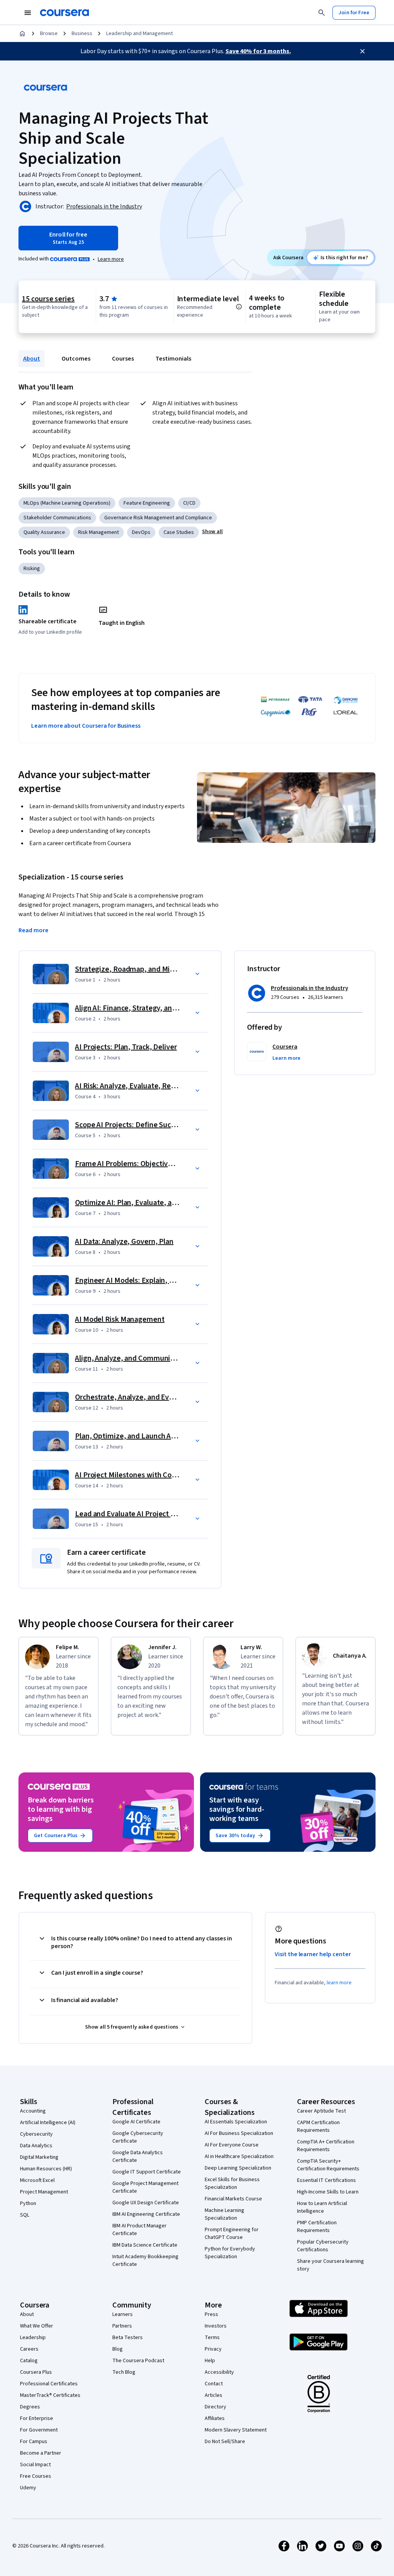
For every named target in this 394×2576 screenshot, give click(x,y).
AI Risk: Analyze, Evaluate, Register (133, 1086)
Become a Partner (41, 2453)
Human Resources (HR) (46, 2169)
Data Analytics (36, 2146)
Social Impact (35, 2465)
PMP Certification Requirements (317, 2227)
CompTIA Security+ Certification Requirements (328, 2165)
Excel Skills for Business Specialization (232, 2183)
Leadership (33, 2338)
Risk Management (98, 532)
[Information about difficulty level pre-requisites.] (239, 307)
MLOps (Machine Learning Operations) (67, 503)
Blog (118, 2349)
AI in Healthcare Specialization (239, 2156)
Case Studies (179, 532)
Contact (214, 2384)
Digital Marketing (39, 2157)
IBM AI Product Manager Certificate (139, 2230)
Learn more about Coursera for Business (86, 726)
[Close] (362, 51)
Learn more (111, 259)
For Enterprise (37, 2418)
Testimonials (173, 359)
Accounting (33, 2111)
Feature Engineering (147, 503)
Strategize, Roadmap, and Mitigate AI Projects (151, 969)
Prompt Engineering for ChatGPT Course (232, 2234)
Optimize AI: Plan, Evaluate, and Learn (138, 1203)
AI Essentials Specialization (236, 2122)
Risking (32, 569)
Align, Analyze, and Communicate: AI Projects (149, 1358)
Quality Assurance (44, 532)
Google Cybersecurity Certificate (138, 2137)
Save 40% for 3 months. (258, 51)
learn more (339, 1983)
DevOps (141, 532)
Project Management (44, 2192)
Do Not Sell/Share (225, 2442)
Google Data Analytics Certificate (138, 2156)
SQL (25, 2215)
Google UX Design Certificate (146, 2203)
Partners (122, 2326)
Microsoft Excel (37, 2180)
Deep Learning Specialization (238, 2168)
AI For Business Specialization (239, 2133)
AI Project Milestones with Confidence (138, 1475)
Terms (212, 2338)
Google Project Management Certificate (145, 2187)
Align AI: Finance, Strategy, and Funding (140, 1008)
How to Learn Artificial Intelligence (322, 2207)
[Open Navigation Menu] (28, 13)
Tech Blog (124, 2372)
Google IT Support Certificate (147, 2172)
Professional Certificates (49, 2384)
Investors (216, 2326)
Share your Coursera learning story (331, 2265)
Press (211, 2314)
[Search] (322, 13)
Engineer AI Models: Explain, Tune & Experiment (154, 1280)
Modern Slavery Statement (236, 2430)
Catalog (29, 2361)
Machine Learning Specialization (225, 2214)
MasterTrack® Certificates (50, 2395)
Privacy (213, 2349)
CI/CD (189, 503)
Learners (123, 2314)
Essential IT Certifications (326, 2180)
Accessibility (219, 2372)
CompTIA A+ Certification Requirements (326, 2146)
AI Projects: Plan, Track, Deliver (126, 1047)
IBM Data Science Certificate (145, 2245)
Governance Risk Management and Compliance (158, 518)
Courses (123, 359)
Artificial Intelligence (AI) (48, 2123)
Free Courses (36, 2476)
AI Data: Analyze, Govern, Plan (124, 1242)
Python (28, 2203)
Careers (29, 2349)
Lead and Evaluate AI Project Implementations (152, 1514)
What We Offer (37, 2326)
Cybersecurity (36, 2134)
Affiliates (215, 2418)
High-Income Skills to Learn (328, 2192)
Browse (49, 34)
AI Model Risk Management (120, 1319)
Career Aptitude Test (321, 2111)
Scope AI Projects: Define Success (130, 1125)
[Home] (22, 34)
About (32, 359)
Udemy (28, 2488)
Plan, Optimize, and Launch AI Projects (139, 1436)
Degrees (30, 2407)
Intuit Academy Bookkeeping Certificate (145, 2261)
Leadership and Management (139, 34)
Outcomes (76, 359)
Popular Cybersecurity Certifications (323, 2246)
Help (210, 2361)
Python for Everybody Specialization (230, 2253)
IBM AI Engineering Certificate (146, 2214)
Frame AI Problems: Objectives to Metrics (143, 1164)
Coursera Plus (36, 2372)
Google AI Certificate (136, 2122)
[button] (212, 532)
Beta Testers (128, 2338)
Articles (214, 2395)
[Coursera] (64, 13)
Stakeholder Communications (57, 518)
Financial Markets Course (233, 2199)
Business (82, 34)
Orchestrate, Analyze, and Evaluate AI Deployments (159, 1397)
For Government (39, 2430)
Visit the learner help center (313, 1954)
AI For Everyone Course (232, 2145)
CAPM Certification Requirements (318, 2126)
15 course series (48, 299)
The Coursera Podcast (138, 2361)
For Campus (34, 2442)
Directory (215, 2407)
